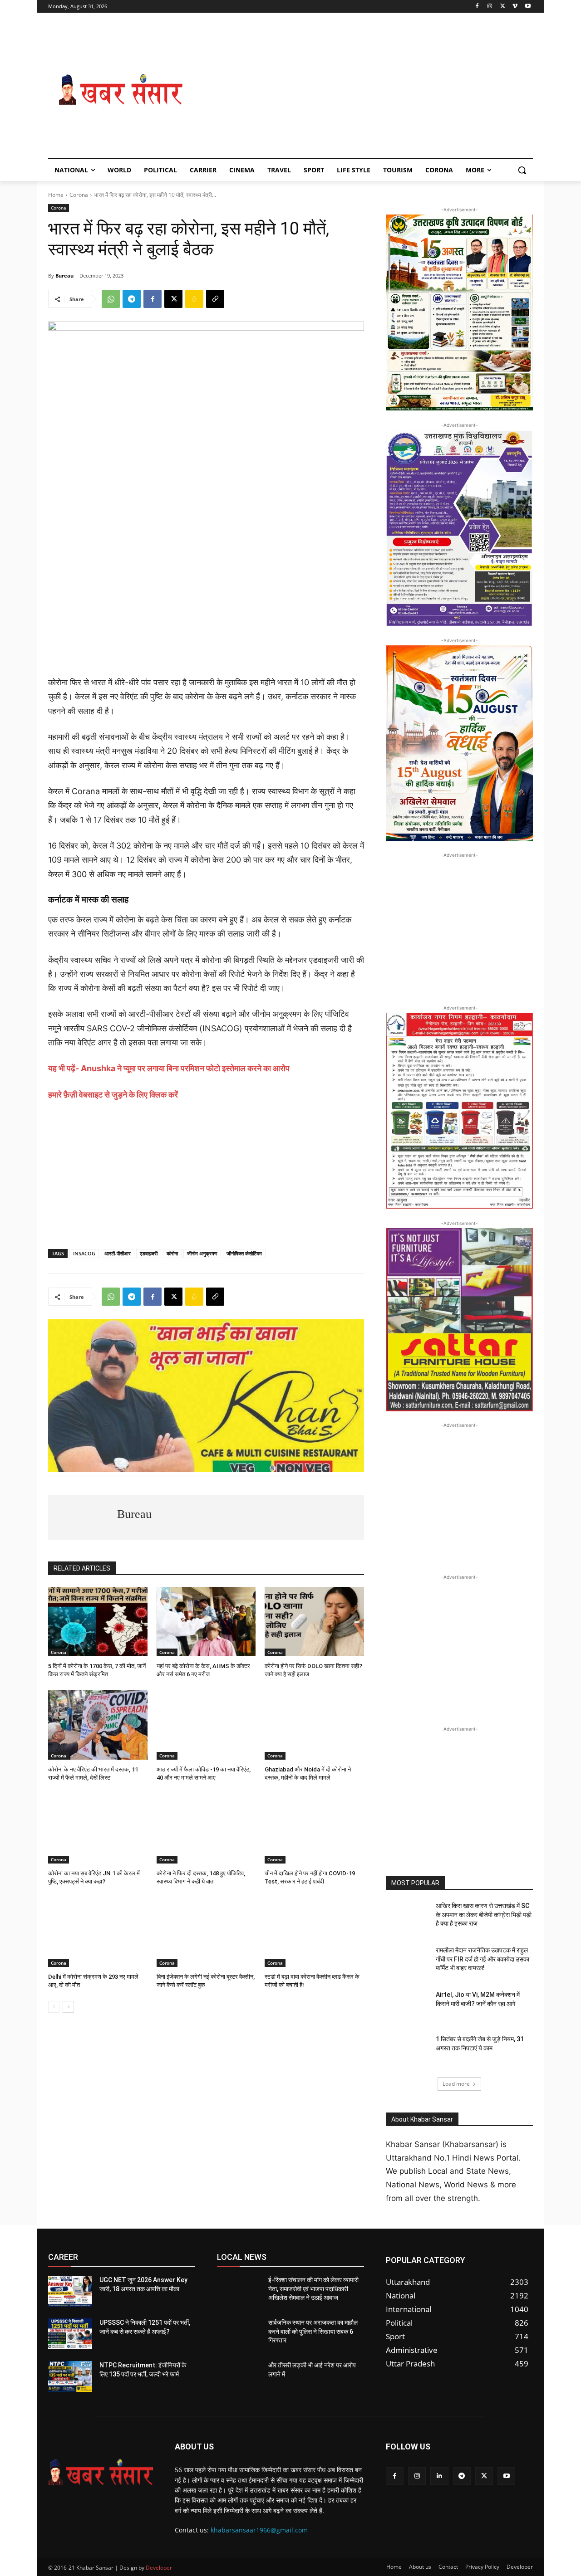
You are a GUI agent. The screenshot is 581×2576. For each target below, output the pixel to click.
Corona (79, 195)
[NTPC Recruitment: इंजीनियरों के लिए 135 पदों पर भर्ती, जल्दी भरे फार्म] (70, 2376)
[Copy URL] (215, 299)
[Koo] (194, 299)
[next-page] (68, 2007)
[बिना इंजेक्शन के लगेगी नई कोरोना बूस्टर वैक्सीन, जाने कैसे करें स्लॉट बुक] (206, 1932)
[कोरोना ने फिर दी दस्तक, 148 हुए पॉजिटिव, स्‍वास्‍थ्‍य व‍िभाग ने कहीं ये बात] (206, 1829)
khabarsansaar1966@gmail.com (259, 2530)
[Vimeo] (515, 7)
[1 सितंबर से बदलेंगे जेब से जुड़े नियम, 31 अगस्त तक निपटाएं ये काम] (408, 2050)
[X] (503, 7)
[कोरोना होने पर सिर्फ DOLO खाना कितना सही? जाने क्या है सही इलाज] (314, 1622)
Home (56, 195)
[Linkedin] (439, 2476)
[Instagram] (490, 7)
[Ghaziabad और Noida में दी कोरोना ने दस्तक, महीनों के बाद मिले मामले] (314, 1725)
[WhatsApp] (111, 299)
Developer (159, 2568)
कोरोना (172, 1253)
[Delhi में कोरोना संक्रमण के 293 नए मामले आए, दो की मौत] (98, 1932)
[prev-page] (54, 2007)
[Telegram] (132, 299)
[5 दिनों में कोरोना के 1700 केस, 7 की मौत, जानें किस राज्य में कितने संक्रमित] (98, 1622)
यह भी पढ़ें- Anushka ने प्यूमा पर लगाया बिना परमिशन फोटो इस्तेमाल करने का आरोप (169, 1068)
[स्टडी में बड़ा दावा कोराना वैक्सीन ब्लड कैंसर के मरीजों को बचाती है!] (314, 1932)
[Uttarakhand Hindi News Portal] (101, 2472)
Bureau (64, 276)
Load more (456, 2084)
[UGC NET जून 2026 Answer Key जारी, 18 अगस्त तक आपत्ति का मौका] (70, 2291)
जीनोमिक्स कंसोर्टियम (244, 1253)
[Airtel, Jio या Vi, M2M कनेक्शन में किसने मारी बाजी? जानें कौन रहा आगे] (408, 2006)
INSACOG (84, 1253)
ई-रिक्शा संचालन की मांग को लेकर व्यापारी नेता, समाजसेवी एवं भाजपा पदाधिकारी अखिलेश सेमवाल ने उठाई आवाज (313, 2289)
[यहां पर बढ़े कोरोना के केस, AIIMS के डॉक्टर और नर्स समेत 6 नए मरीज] (206, 1622)
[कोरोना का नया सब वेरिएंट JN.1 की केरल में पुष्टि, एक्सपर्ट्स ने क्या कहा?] (98, 1829)
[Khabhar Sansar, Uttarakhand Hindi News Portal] (121, 90)
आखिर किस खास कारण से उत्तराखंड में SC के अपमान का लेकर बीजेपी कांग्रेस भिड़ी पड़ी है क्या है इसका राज (484, 1915)
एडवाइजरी (149, 1253)
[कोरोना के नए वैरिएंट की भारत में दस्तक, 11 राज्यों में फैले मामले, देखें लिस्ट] (98, 1725)
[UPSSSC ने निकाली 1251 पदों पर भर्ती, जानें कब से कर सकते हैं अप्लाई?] (70, 2334)
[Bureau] (83, 1517)
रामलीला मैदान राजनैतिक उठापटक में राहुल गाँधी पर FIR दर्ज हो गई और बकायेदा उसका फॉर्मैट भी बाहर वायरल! (483, 1959)
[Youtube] (528, 7)
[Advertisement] (363, 90)
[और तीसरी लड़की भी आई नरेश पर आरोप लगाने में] (239, 2376)
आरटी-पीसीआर (118, 1253)
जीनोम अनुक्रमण (202, 1253)
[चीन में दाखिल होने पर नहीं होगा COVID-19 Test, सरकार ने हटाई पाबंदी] (314, 1829)
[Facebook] (477, 7)
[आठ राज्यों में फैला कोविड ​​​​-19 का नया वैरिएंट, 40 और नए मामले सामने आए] (206, 1725)
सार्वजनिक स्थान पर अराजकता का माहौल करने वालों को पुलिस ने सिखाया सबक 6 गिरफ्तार (313, 2331)
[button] (522, 170)
